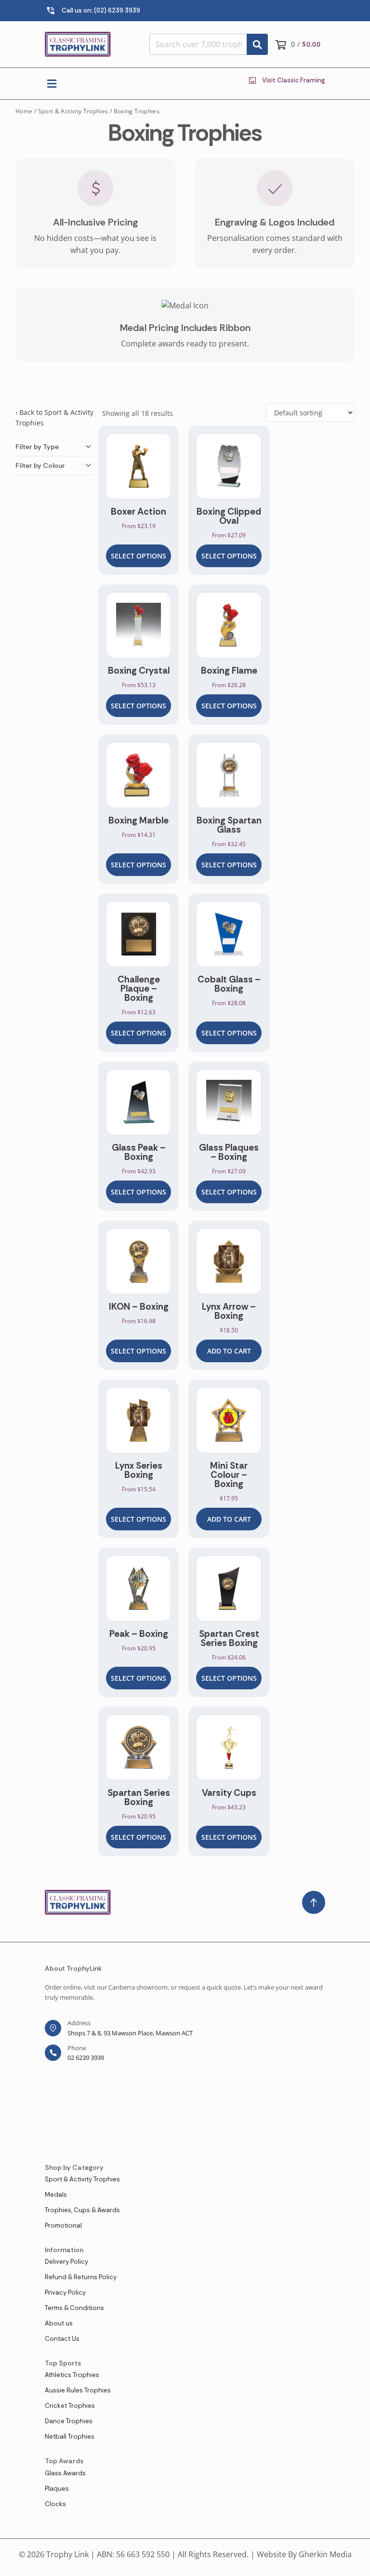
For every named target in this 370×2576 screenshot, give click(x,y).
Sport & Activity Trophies (73, 111)
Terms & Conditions (74, 2308)
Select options (139, 556)
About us (59, 2323)
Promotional (63, 2225)
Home (24, 111)
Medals (56, 2195)
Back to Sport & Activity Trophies (54, 418)
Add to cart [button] (229, 1351)
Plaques (57, 2489)
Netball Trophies (70, 2437)
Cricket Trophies (70, 2406)
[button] (52, 84)
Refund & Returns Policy (81, 2277)
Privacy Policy (65, 2292)
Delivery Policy (66, 2262)
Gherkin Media (325, 2554)
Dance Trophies (69, 2421)
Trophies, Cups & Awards (82, 2210)
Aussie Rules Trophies (78, 2390)
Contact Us (62, 2339)
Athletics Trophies (72, 2375)
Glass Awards (65, 2473)
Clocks (55, 2504)
